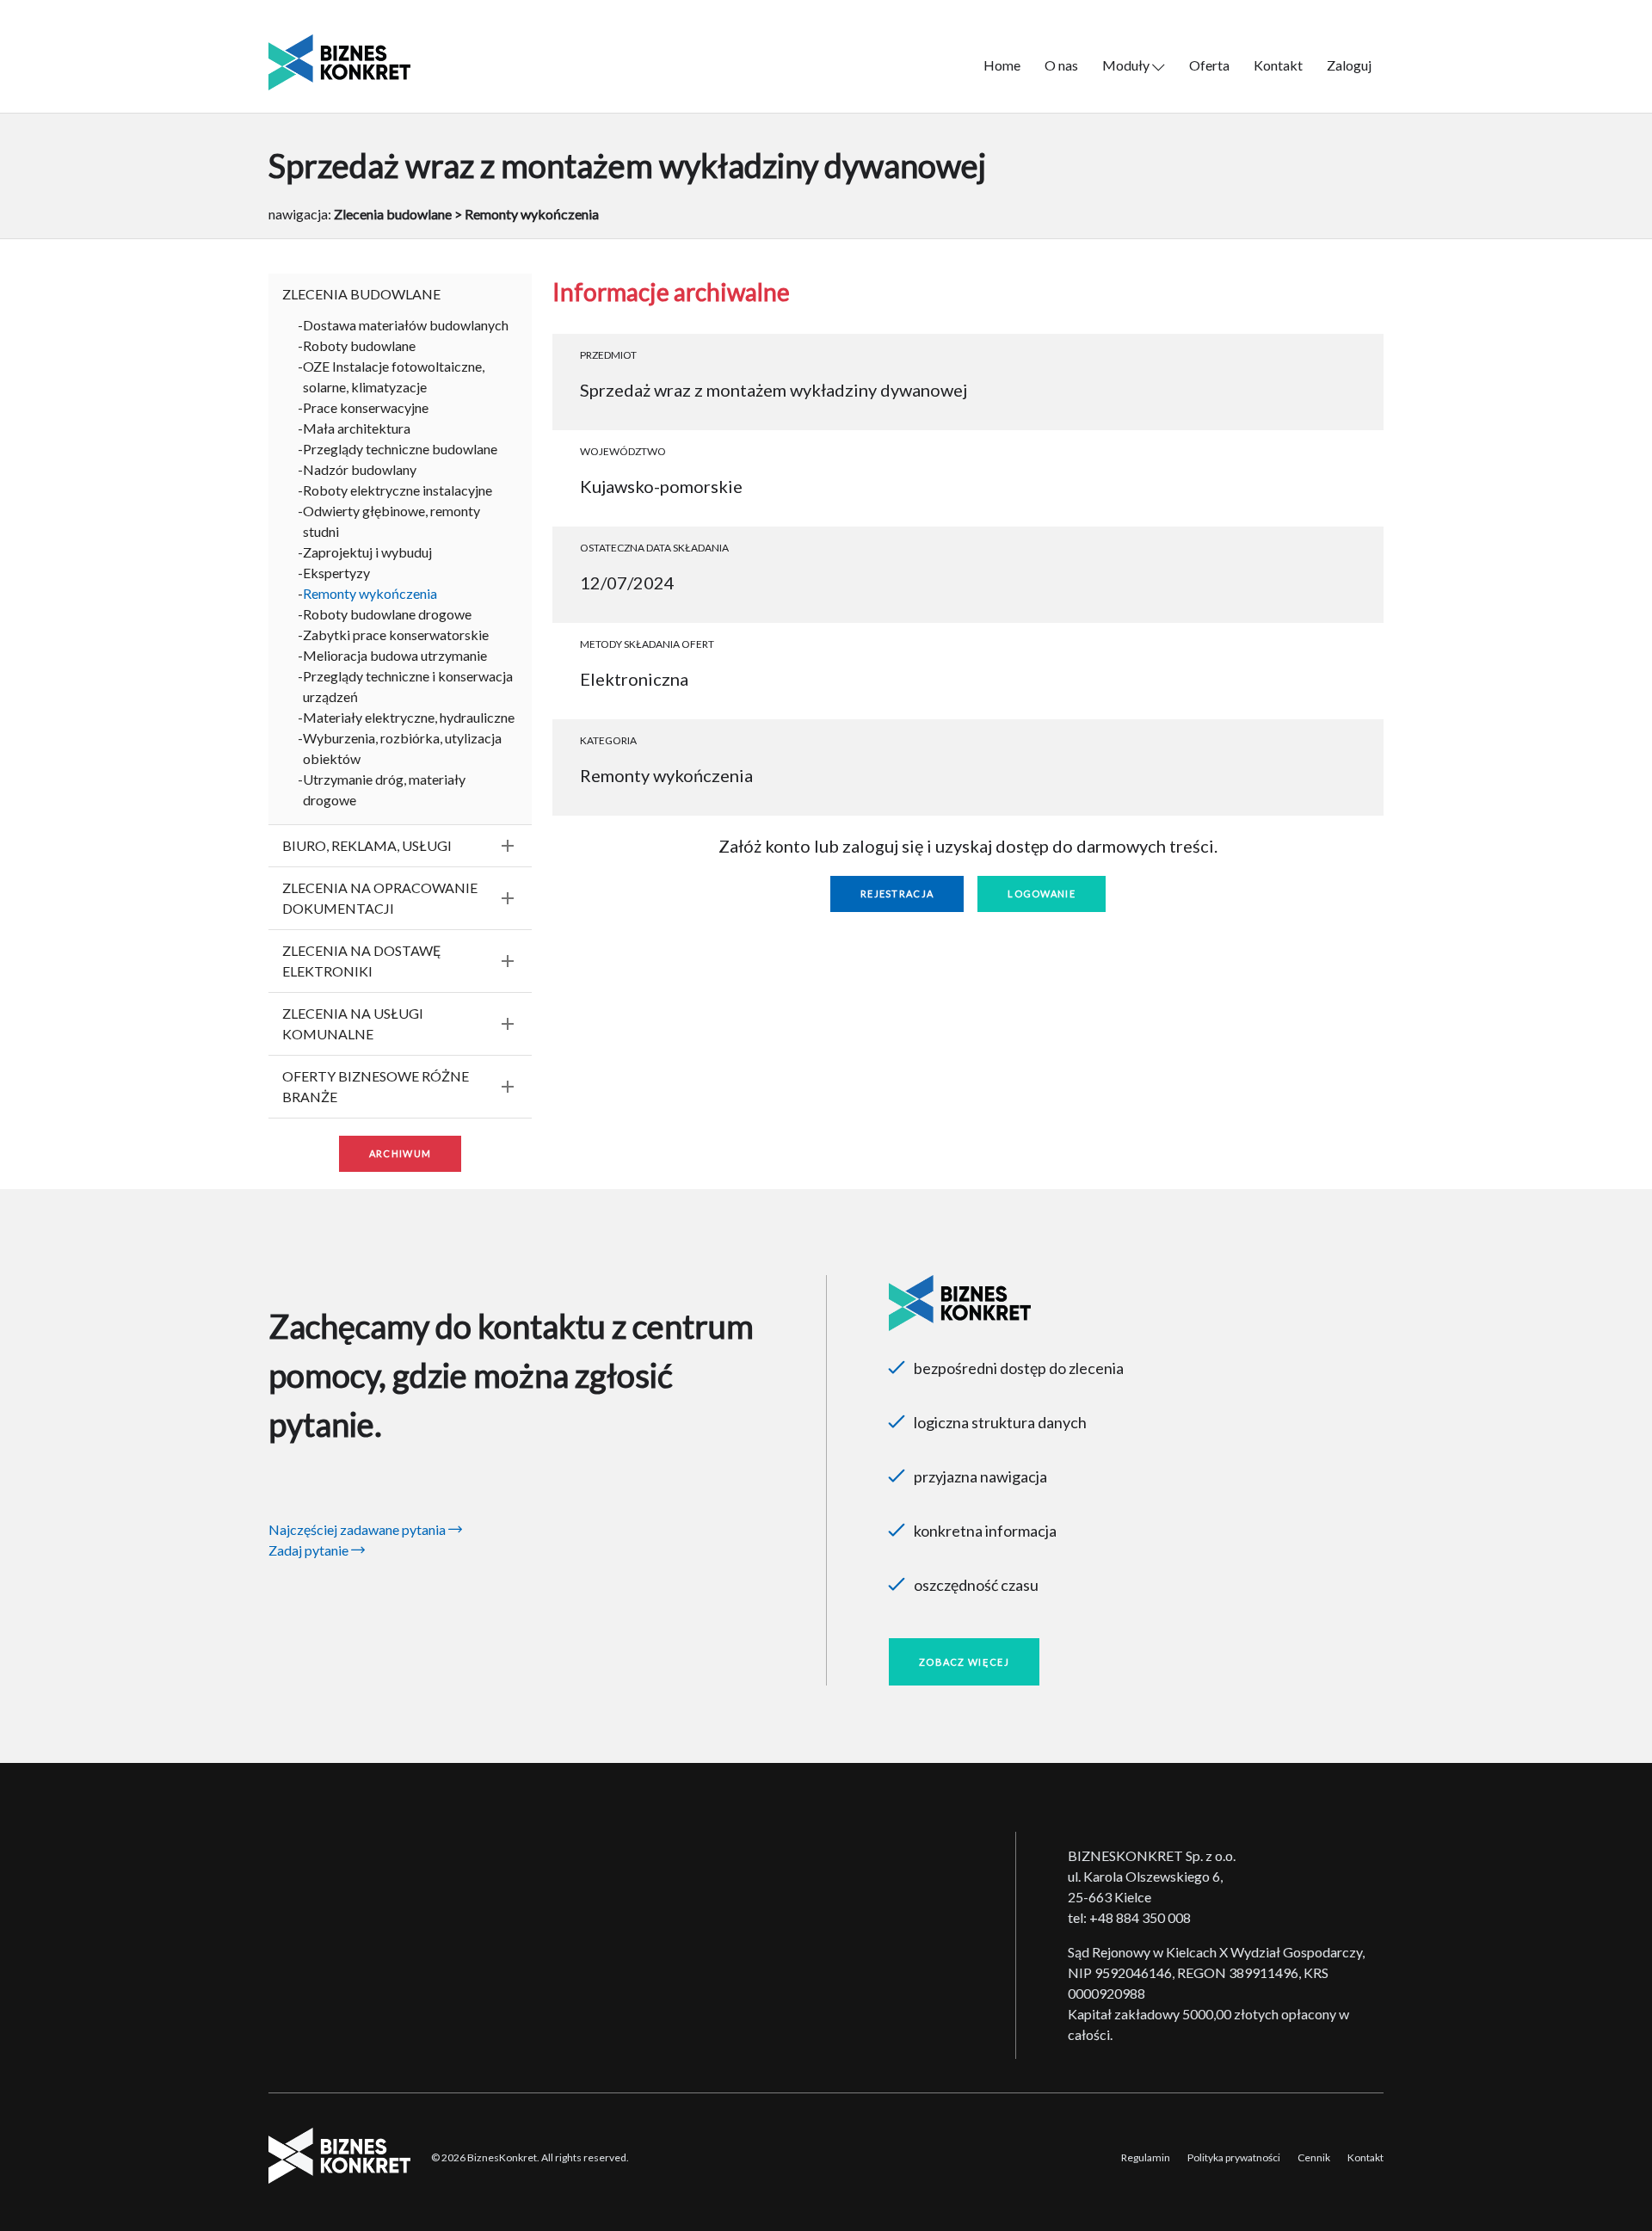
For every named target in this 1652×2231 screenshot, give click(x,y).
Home (1002, 65)
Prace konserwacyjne (366, 407)
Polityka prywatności (1234, 2157)
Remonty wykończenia (370, 593)
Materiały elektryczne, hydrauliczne (409, 717)
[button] (400, 294)
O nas (1061, 65)
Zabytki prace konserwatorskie (396, 635)
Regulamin (1146, 2157)
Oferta (1209, 65)
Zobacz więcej (964, 1662)
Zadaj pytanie (310, 1550)
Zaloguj (1349, 65)
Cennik (1314, 2157)
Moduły (1127, 65)
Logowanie (1042, 894)
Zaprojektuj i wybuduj (367, 552)
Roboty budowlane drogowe (387, 614)
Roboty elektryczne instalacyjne (398, 490)
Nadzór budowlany (360, 469)
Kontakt (1278, 65)
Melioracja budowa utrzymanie (395, 655)
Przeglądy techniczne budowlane (400, 449)
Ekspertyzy (336, 573)
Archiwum (400, 1153)
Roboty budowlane (359, 345)
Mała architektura (357, 428)
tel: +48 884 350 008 (1129, 1917)
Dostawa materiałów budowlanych (406, 325)
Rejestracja (897, 894)
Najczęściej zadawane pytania (358, 1529)
